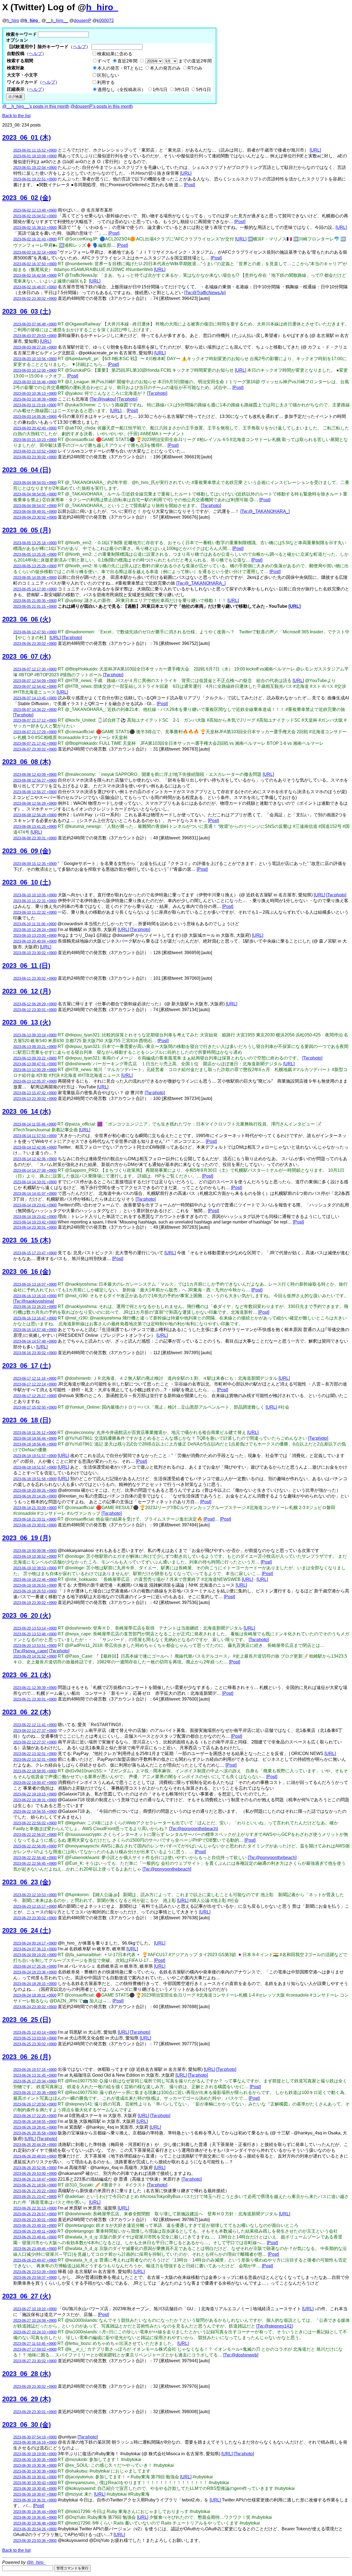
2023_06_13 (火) (27, 1022)
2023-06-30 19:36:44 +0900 (35, 2512)
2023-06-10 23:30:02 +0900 (35, 953)
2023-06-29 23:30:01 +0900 (35, 2412)
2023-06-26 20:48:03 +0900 (35, 2156)
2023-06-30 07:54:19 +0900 (35, 2437)
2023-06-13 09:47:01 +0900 (35, 1064)
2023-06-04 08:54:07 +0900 (35, 506)
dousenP (82, 20)
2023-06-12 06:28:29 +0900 (35, 1004)
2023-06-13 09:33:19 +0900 (35, 1035)
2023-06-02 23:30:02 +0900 (35, 299)
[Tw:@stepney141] (274, 2326)
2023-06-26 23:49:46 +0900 (35, 2249)
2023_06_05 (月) (27, 530)
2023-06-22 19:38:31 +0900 (35, 1800)
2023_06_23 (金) (27, 1882)
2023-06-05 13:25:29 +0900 (35, 566)
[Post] (189, 185)
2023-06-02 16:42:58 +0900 (35, 276)
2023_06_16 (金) (27, 1271)
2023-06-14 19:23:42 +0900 (35, 1217)
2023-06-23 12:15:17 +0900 (35, 1906)
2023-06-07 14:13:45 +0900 (35, 698)
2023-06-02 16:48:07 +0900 (35, 287)
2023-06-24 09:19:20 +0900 (35, 1955)
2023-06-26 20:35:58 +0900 (35, 2133)
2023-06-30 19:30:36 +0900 (35, 2466)
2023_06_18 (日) (27, 1420)
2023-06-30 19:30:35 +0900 (35, 2460)
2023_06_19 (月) (27, 1538)
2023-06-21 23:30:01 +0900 (35, 1699)
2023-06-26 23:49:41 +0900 (35, 2237)
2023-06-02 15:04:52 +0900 (35, 216)
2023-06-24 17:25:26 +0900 (35, 1966)
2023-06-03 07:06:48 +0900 (35, 324)
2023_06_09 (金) (27, 851)
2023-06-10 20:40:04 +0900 (35, 941)
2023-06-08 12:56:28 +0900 (35, 804)
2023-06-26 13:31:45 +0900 (35, 2075)
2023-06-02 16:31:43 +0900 (35, 239)
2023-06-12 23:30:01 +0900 (35, 1010)
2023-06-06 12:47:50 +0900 (35, 632)
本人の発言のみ (165, 68)
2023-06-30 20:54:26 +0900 (35, 2529)
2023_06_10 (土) (27, 882)
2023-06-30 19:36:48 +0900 (35, 2523)
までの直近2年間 (195, 61)
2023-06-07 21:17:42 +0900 (35, 744)
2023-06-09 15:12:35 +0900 (35, 864)
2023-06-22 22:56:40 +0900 (35, 1858)
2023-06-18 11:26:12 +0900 (35, 1433)
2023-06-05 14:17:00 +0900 (35, 589)
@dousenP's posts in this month (102, 106)
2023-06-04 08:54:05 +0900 (35, 494)
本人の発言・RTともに (120, 68)
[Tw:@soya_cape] (31, 1651)
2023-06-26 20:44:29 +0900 (35, 2145)
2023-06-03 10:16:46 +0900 (35, 382)
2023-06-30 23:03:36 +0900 (35, 2541)
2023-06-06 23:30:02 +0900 (35, 644)
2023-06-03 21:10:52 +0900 (35, 451)
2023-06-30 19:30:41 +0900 (35, 2477)
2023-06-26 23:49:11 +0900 (35, 2231)
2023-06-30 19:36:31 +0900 (35, 2500)
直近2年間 (127, 61)
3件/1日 (182, 90)
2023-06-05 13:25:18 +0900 (35, 543)
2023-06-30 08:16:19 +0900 (35, 2442)
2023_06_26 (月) (27, 2057)
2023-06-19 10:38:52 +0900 (35, 1557)
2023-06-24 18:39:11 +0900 (35, 1995)
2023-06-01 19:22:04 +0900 (35, 168)
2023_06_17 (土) (27, 1366)
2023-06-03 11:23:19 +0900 (35, 405)
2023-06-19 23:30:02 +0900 (35, 1603)
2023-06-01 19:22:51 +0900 (35, 179)
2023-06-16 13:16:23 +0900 (35, 1307)
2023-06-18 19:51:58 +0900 (35, 1479)
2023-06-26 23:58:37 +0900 (35, 2278)
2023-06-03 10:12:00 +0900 (35, 370)
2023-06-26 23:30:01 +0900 (35, 2220)
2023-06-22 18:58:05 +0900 (35, 1771)
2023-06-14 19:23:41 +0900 (35, 1205)
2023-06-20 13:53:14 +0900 (35, 1628)
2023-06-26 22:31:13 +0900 (35, 2208)
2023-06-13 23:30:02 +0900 (35, 1099)
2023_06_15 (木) (27, 1240)
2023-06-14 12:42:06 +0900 (35, 1147)
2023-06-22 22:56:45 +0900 (35, 1864)
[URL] (315, 150)
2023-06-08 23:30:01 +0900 (35, 838)
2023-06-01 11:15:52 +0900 (35, 150)
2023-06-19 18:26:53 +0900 (35, 1585)
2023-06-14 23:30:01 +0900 (35, 1227)
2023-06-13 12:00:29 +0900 (35, 1070)
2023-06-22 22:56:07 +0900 (35, 1835)
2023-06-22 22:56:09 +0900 (35, 1846)
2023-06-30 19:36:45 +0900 (35, 2518)
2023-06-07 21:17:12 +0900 (35, 720)
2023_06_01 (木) (27, 137)
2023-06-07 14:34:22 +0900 (35, 710)
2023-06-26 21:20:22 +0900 (35, 2191)
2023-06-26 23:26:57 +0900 (35, 2214)
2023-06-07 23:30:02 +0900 (35, 749)
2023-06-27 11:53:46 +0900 (35, 2344)
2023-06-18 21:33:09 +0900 (35, 1508)
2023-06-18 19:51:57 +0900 (35, 1456)
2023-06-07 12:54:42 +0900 (35, 687)
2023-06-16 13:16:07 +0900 (35, 1284)
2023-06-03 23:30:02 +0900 (35, 457)
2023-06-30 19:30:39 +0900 (35, 2471)
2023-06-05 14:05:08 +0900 (35, 578)
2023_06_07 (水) (27, 656)
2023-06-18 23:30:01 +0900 (35, 1525)
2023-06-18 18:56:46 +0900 (35, 1444)
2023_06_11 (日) (26, 966)
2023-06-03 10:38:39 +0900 (35, 399)
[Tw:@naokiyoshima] (34, 1301)
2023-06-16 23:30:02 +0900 (35, 1353)
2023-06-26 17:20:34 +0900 (35, 2081)
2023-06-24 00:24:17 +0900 (35, 1943)
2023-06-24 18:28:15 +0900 (35, 1984)
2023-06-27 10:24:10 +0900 (35, 2332)
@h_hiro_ (36, 2562)
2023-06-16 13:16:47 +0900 (35, 1318)
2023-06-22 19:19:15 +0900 (35, 1794)
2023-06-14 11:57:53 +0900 (35, 1136)
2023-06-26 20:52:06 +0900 (35, 2168)
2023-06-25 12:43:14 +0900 (35, 2032)
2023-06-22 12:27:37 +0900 (35, 1731)
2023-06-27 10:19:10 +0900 (35, 2309)
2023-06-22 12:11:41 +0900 (35, 1725)
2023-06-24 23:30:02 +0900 (35, 2007)
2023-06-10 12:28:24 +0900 (35, 930)
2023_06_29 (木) (27, 2399)
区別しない (108, 75)
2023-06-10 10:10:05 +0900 (35, 895)
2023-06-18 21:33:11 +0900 (35, 1519)
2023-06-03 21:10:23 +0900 (35, 440)
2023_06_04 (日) (27, 470)
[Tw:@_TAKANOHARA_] (265, 511)
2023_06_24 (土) (27, 1930)
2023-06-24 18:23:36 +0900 (35, 1972)
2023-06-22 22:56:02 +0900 (35, 1823)
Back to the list (16, 116)
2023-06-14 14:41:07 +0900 (35, 1194)
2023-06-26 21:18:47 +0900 (35, 2179)
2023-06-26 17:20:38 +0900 (35, 2093)
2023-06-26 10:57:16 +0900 (35, 2070)
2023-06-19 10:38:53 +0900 (35, 1568)
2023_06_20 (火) (27, 1615)
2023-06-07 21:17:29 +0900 (35, 732)
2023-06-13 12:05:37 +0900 (35, 1081)
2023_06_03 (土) (27, 311)
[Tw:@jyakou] (103, 399)
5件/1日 (204, 90)
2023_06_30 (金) (27, 2425)
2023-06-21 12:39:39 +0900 (35, 1688)
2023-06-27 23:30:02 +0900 (35, 2361)
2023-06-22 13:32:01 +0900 (35, 1754)
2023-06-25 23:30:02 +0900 (35, 2044)
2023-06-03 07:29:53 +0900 (35, 336)
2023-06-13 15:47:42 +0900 (35, 1093)
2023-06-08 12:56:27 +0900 (35, 780)
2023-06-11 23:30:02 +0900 (35, 978)
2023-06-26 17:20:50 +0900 (35, 2104)
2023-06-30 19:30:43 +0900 (35, 2483)
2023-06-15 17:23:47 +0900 (35, 1253)
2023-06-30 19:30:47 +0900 (35, 2494)
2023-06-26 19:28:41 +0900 (35, 2127)
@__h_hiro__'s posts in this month (36, 106)
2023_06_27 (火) (27, 2296)
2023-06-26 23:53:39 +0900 (35, 2272)
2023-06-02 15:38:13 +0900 (35, 228)
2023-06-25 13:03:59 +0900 (35, 2038)
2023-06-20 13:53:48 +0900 (35, 1634)
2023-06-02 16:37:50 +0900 (35, 264)
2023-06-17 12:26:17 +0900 (35, 1396)
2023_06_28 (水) (27, 2374)
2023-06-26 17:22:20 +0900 (35, 2116)
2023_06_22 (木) (27, 1712)
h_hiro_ (102, 7)
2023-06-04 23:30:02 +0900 (35, 517)
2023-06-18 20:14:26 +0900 (35, 1496)
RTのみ (195, 68)
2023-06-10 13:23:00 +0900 (35, 936)
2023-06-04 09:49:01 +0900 (35, 512)
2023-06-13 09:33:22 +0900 (35, 1058)
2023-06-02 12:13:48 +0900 (35, 210)
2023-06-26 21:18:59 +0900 (35, 2185)
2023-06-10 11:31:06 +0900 (35, 924)
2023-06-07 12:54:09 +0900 (35, 681)
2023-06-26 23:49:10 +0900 (35, 2226)
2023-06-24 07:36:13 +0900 (35, 1949)
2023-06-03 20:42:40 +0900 (35, 428)
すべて (104, 61)
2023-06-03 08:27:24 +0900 (35, 347)
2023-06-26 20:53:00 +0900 (35, 2174)
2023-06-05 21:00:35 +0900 (35, 601)
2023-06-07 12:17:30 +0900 (35, 669)
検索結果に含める (115, 54)
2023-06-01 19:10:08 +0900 (35, 156)
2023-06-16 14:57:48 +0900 (35, 1330)
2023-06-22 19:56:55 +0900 (35, 1812)
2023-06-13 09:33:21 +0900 (35, 1047)
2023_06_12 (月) (27, 991)
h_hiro (13, 20)
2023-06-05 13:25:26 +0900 (35, 555)
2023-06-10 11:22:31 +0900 (35, 901)
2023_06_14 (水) (27, 1111)
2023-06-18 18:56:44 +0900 (35, 1438)
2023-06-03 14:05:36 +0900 (35, 417)
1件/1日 (160, 90)
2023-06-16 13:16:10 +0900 (35, 1296)
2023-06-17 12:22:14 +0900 (35, 1384)
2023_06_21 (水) (27, 1675)
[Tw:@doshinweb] (241, 2355)
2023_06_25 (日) (27, 2020)
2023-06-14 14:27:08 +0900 (35, 1171)
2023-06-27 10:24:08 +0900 (35, 2321)
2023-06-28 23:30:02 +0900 (35, 2387)
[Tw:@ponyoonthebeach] (193, 1829)
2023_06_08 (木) (27, 762)
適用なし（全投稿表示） (122, 90)
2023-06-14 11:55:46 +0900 (35, 1124)
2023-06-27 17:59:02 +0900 (35, 2349)
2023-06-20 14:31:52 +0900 (35, 1656)
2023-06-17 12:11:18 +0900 (35, 1379)
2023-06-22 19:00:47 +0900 (35, 1783)
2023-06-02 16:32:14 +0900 (35, 252)
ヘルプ (79, 47)
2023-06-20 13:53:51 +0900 (35, 1646)
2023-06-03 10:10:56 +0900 (35, 359)
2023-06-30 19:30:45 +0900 (35, 2489)
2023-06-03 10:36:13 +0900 (35, 394)
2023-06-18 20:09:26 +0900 (35, 1490)
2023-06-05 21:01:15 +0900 (35, 607)
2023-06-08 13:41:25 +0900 (35, 827)
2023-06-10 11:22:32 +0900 (35, 912)
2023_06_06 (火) (27, 619)
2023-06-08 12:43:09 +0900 (35, 775)
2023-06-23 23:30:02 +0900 (35, 1918)
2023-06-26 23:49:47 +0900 (35, 2260)
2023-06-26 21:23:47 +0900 (35, 2197)
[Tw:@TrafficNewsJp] (205, 293)
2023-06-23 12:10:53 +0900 (35, 1895)
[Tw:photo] (157, 393)
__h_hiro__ (57, 20)
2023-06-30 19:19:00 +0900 (35, 2454)
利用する (106, 82)
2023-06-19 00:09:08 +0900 (35, 1551)
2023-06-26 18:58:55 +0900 (35, 2122)
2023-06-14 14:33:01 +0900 (35, 1182)
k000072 (105, 20)
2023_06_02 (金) (27, 198)
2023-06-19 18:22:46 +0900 (35, 1580)
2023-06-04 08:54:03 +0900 (35, 483)
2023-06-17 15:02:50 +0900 (35, 1407)
